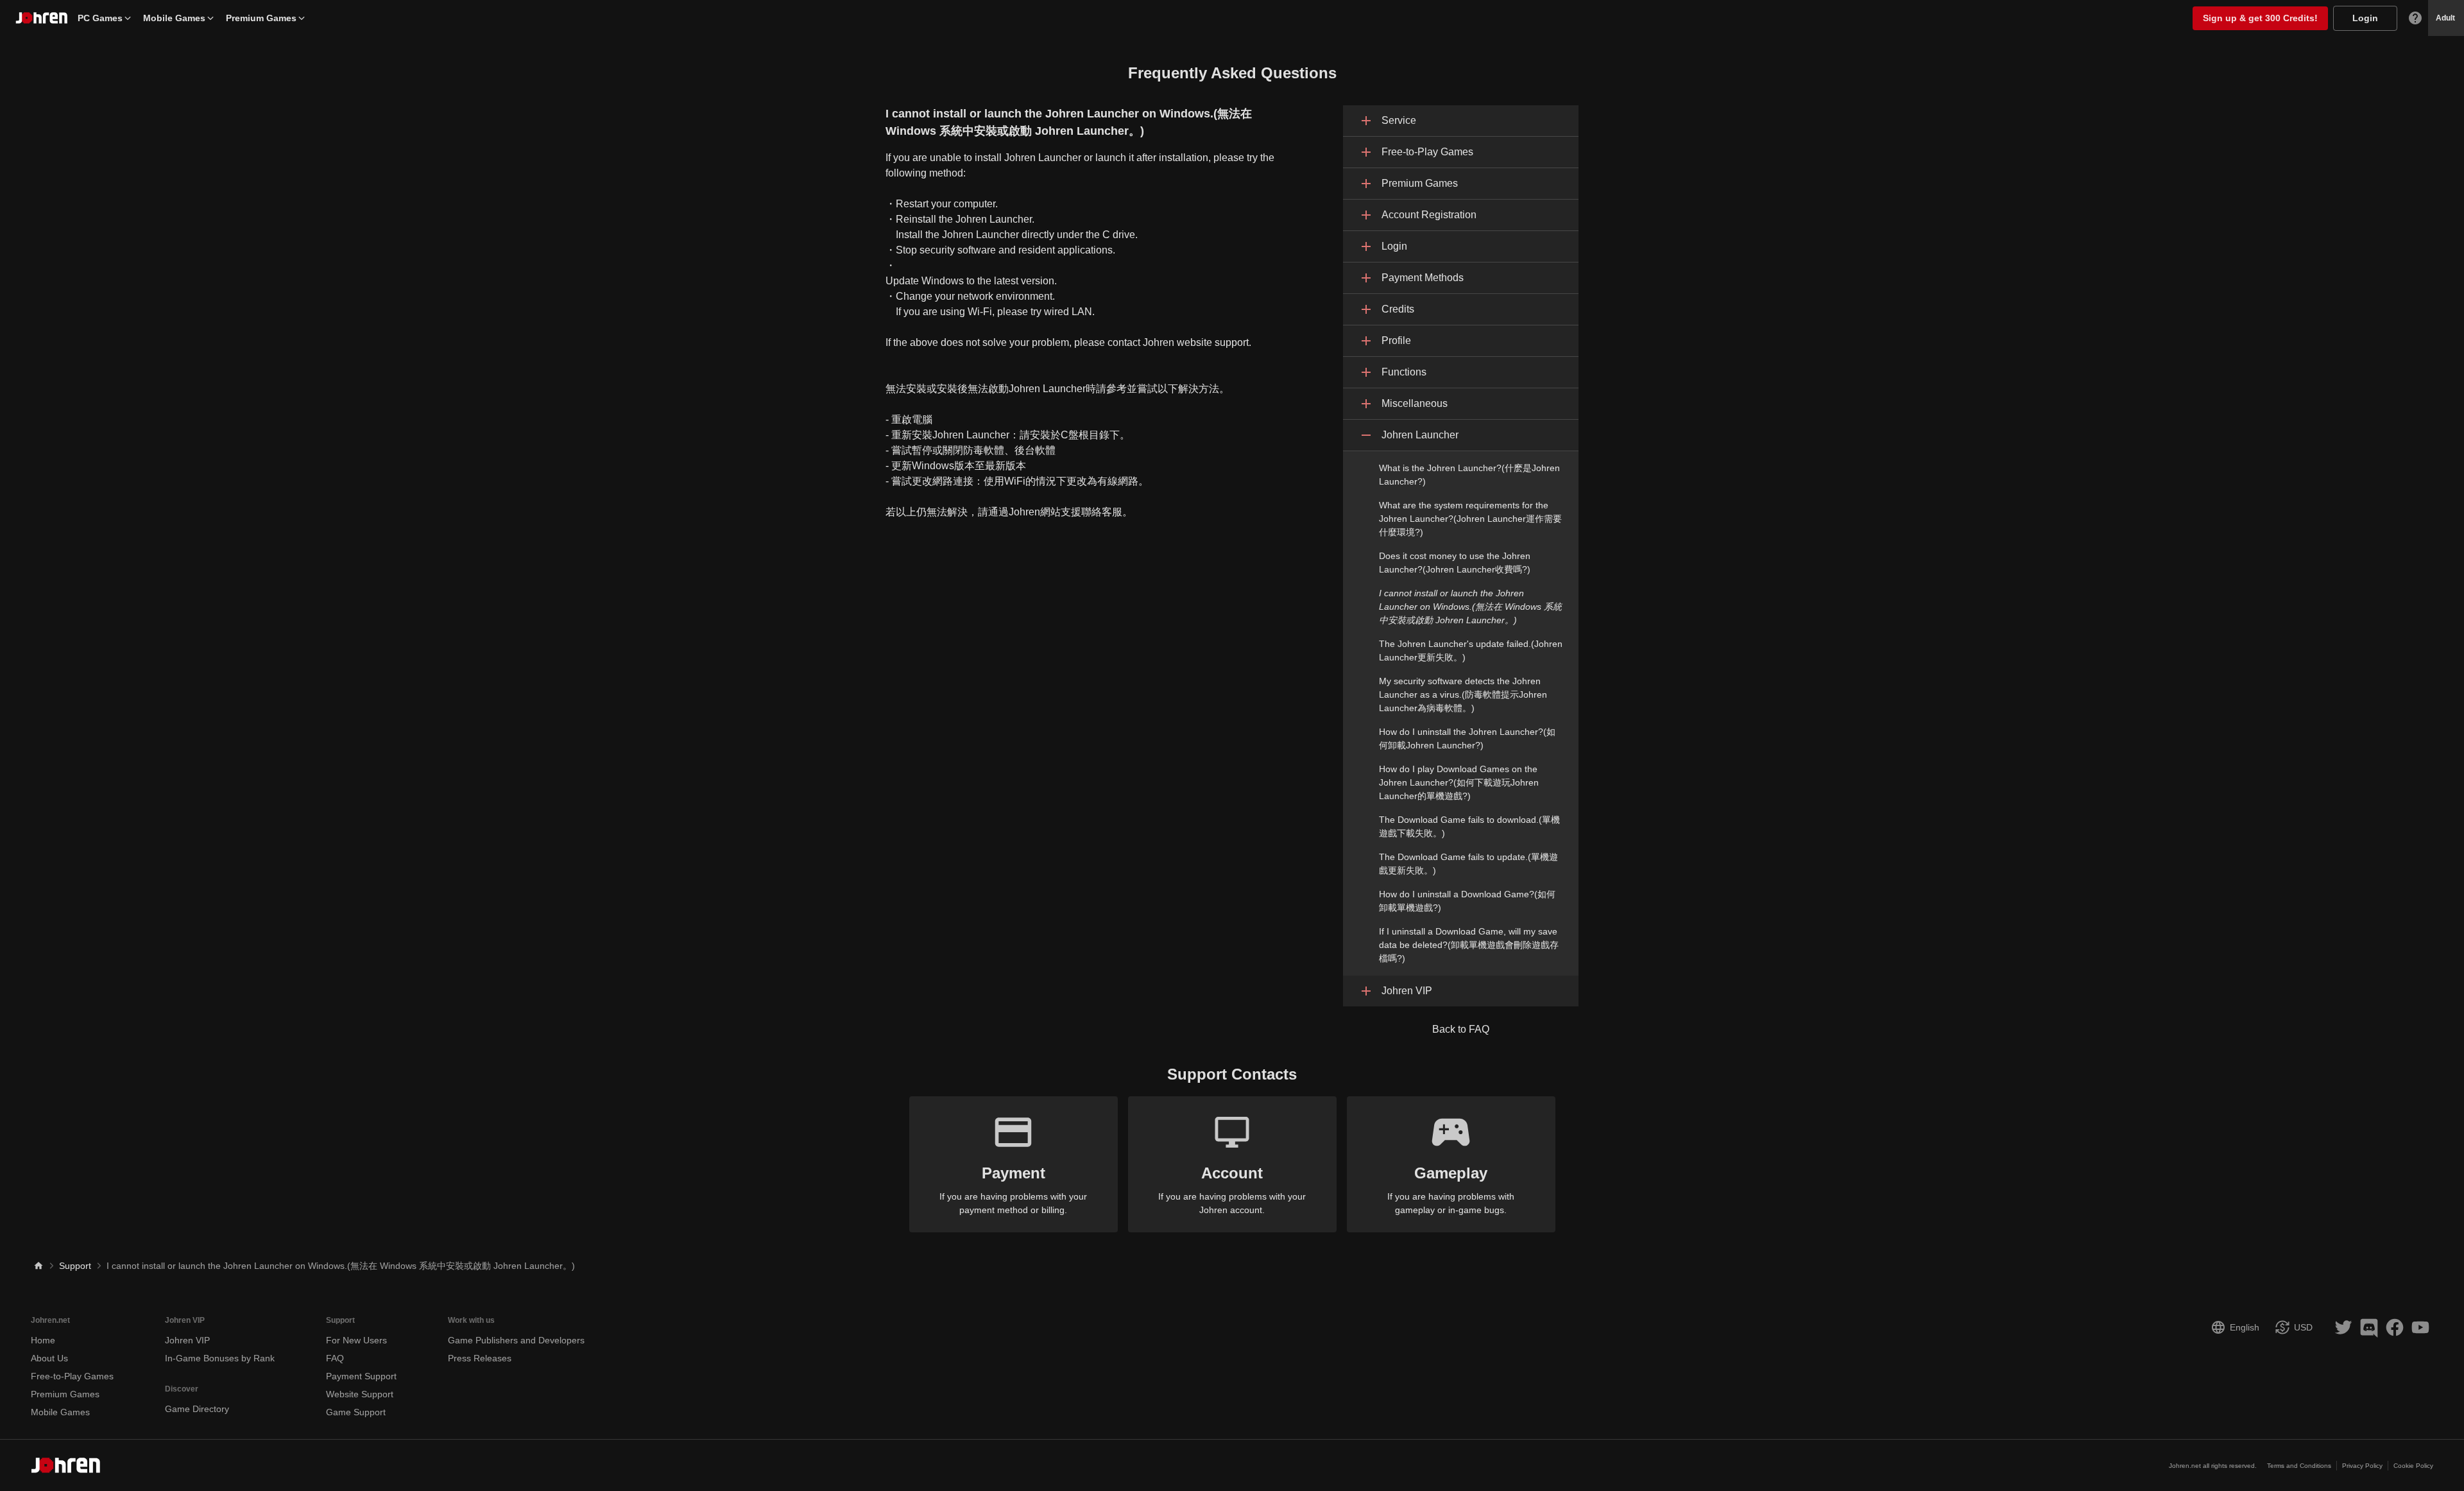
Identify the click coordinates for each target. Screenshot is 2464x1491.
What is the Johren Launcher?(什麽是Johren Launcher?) (1469, 475)
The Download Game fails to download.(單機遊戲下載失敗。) (1469, 826)
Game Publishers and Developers (516, 1340)
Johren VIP (187, 1340)
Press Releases (480, 1358)
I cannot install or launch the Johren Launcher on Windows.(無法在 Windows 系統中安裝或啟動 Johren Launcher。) (1470, 607)
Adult (2445, 18)
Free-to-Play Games (72, 1376)
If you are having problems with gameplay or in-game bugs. (1451, 1190)
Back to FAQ (1461, 1029)
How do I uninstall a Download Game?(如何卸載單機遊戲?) (1467, 901)
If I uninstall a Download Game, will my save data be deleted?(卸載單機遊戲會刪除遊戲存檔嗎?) (1469, 945)
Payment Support (361, 1376)
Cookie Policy (2413, 1466)
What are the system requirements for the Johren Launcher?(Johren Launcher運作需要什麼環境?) (1470, 519)
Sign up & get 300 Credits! (2260, 18)
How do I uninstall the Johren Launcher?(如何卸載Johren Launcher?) (1467, 738)
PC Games (100, 18)
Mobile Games (174, 18)
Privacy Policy (2362, 1466)
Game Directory (197, 1409)
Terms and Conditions (2299, 1466)
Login (2365, 18)
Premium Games (261, 18)
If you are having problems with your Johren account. (1232, 1190)
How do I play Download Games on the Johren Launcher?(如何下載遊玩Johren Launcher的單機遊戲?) (1459, 782)
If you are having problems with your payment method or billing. (1013, 1190)
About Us (49, 1358)
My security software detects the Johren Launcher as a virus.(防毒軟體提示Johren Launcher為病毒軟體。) (1463, 694)
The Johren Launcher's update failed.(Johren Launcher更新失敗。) (1471, 651)
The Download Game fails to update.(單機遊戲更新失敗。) (1468, 864)
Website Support (360, 1394)
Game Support (356, 1412)
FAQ (335, 1358)
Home (43, 1340)
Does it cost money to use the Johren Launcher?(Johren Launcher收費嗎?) (1455, 563)
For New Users (356, 1340)
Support (75, 1266)
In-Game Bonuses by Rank (220, 1358)
